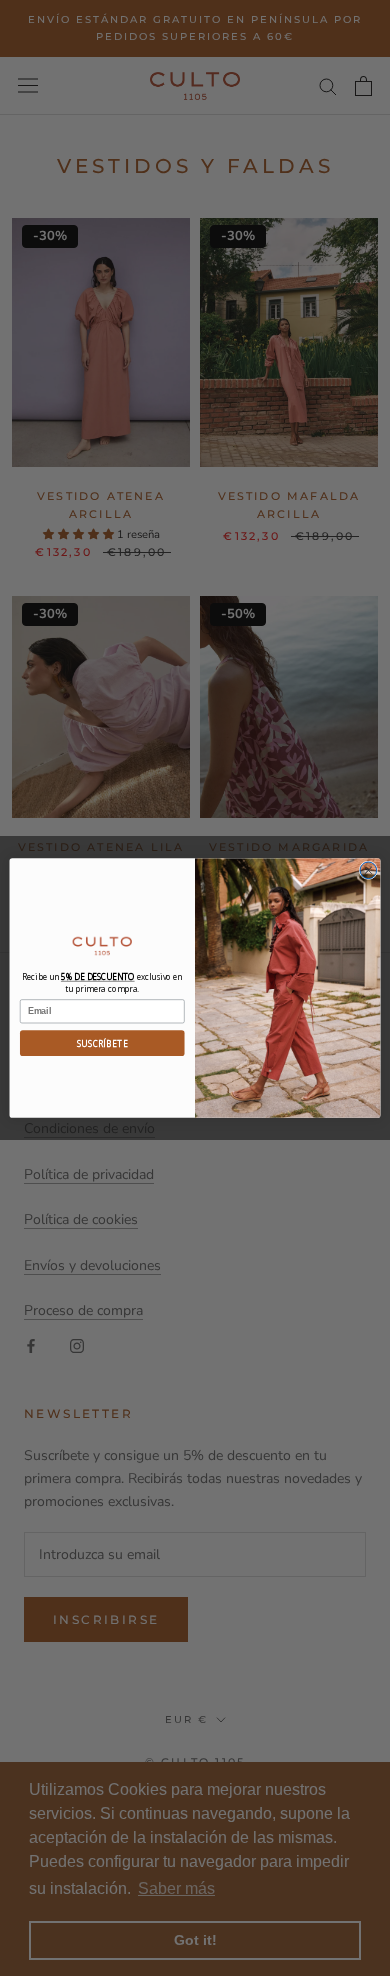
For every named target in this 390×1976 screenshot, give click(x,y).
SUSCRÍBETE (102, 1043)
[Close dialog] (368, 870)
